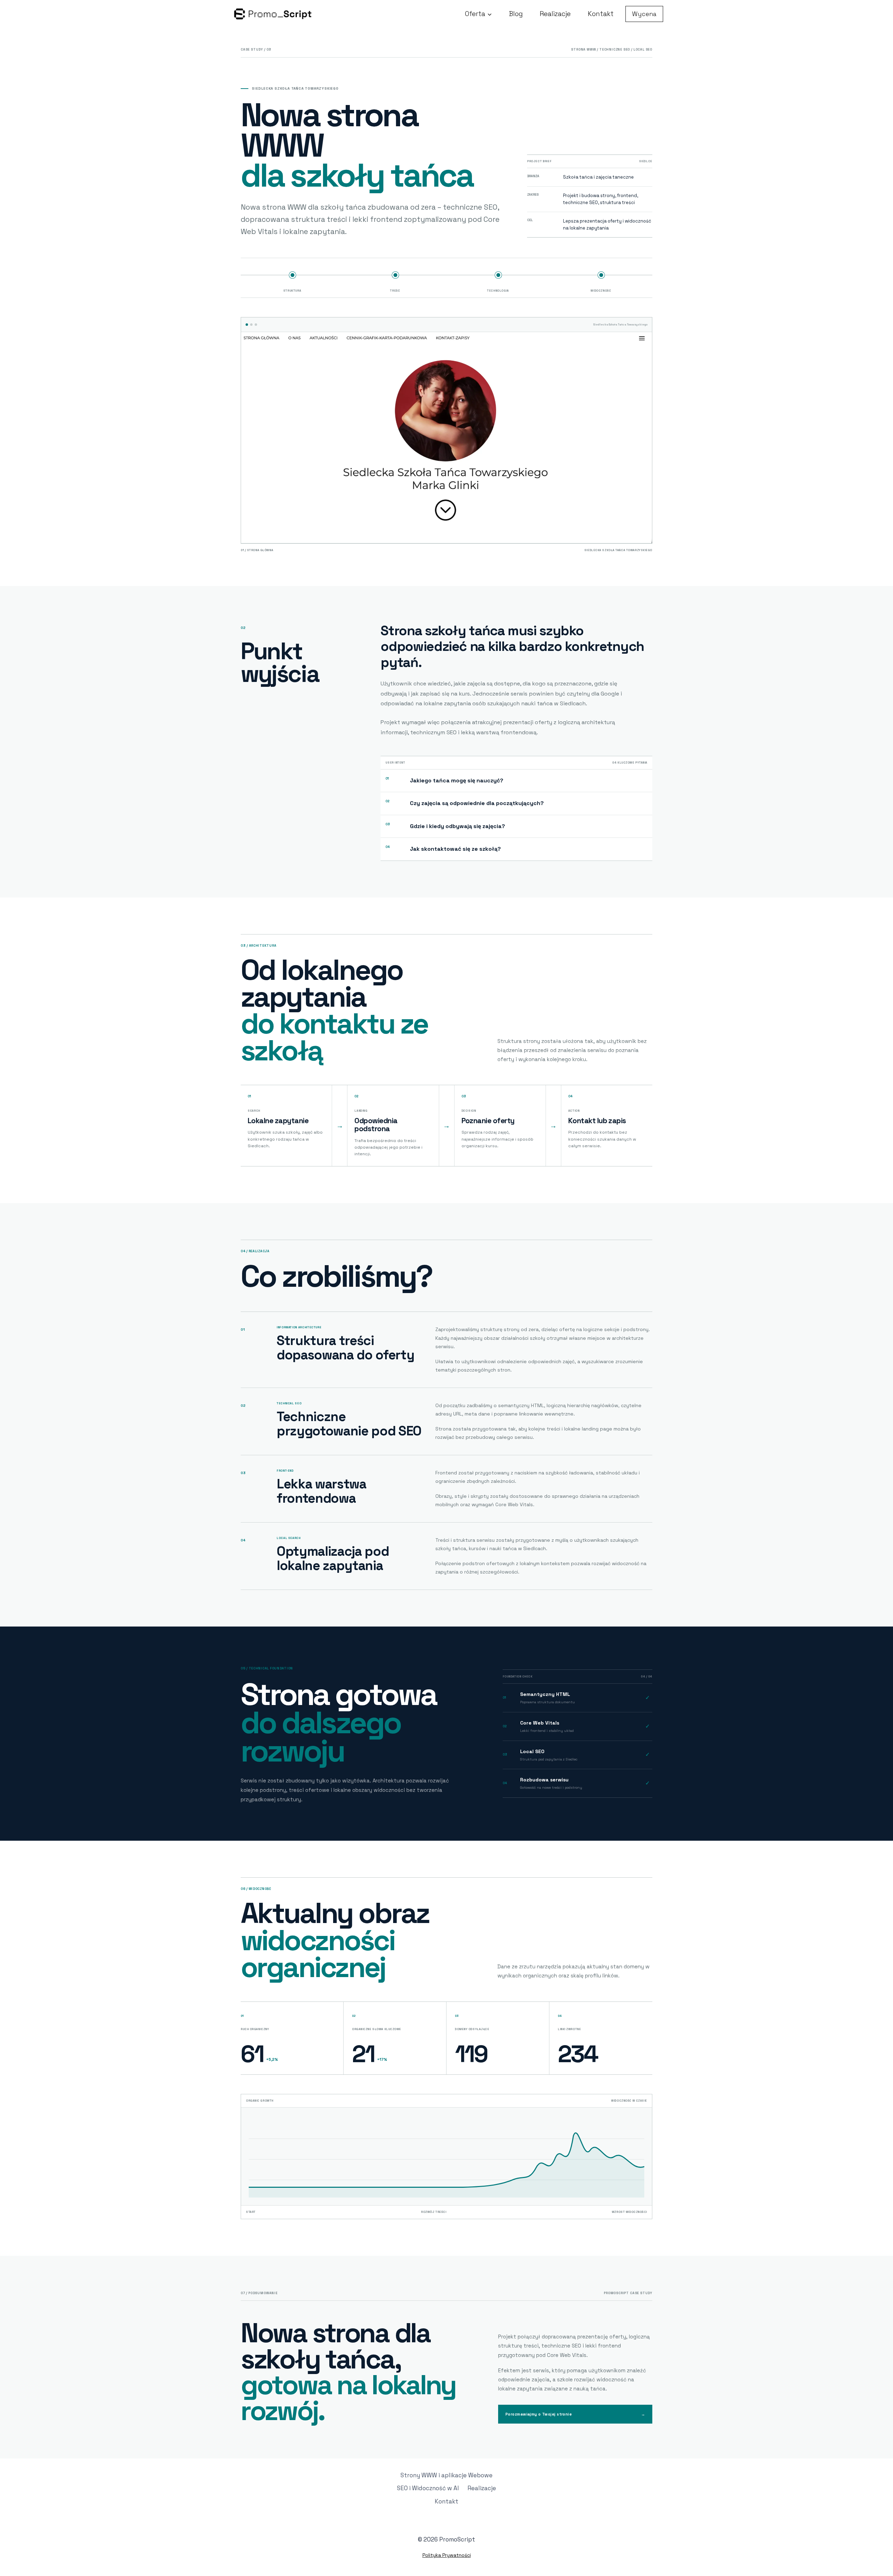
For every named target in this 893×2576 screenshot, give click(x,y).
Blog (516, 14)
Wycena (644, 14)
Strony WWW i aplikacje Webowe (446, 2475)
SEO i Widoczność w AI (428, 2488)
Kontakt (601, 14)
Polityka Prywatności (447, 2555)
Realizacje (555, 14)
